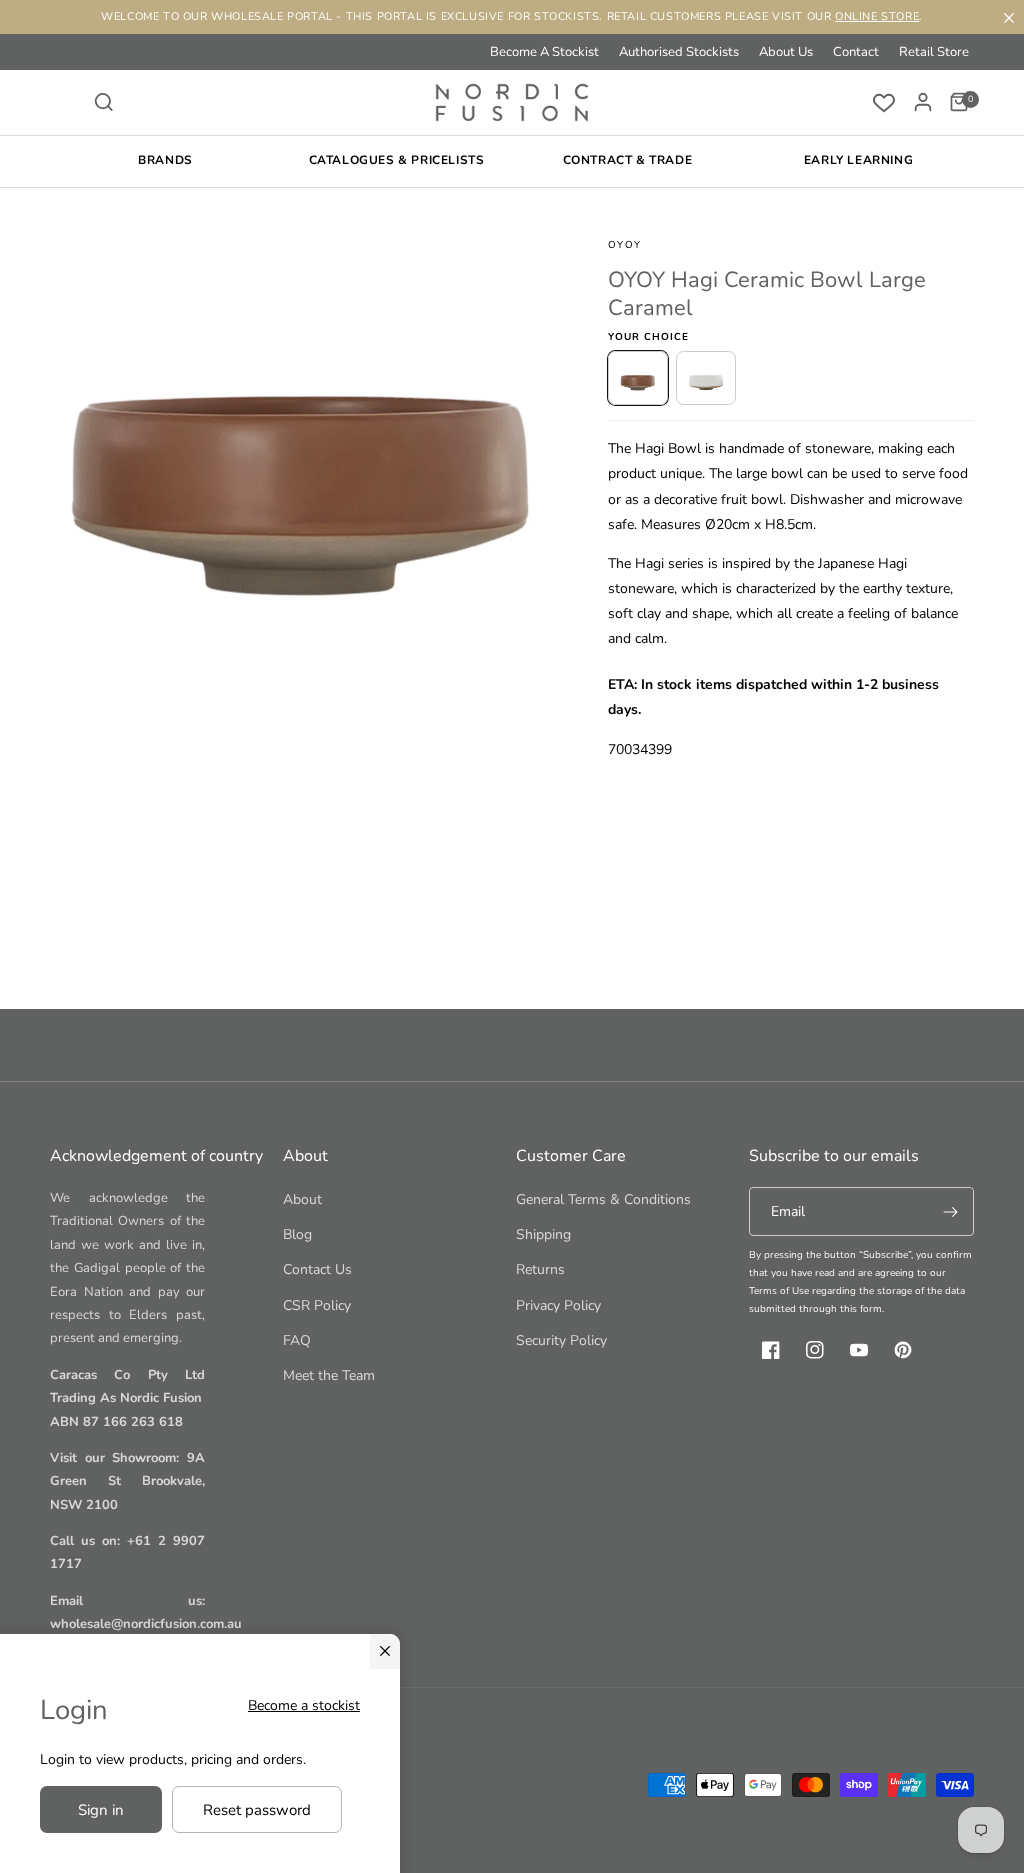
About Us (786, 52)
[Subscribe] (950, 1211)
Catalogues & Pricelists (397, 160)
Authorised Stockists (679, 52)
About (302, 1199)
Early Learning (858, 160)
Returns (540, 1269)
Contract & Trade (628, 160)
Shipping (543, 1234)
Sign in (101, 1810)
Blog (297, 1234)
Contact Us (317, 1269)
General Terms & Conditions (603, 1199)
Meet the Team (329, 1375)
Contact (856, 52)
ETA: (622, 684)
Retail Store (934, 52)
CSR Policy (317, 1305)
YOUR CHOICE (648, 337)
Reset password (257, 1810)
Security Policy (561, 1340)
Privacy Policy (558, 1305)
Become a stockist (304, 1705)
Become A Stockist (544, 52)
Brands (165, 160)
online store (877, 16)
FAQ (297, 1340)
